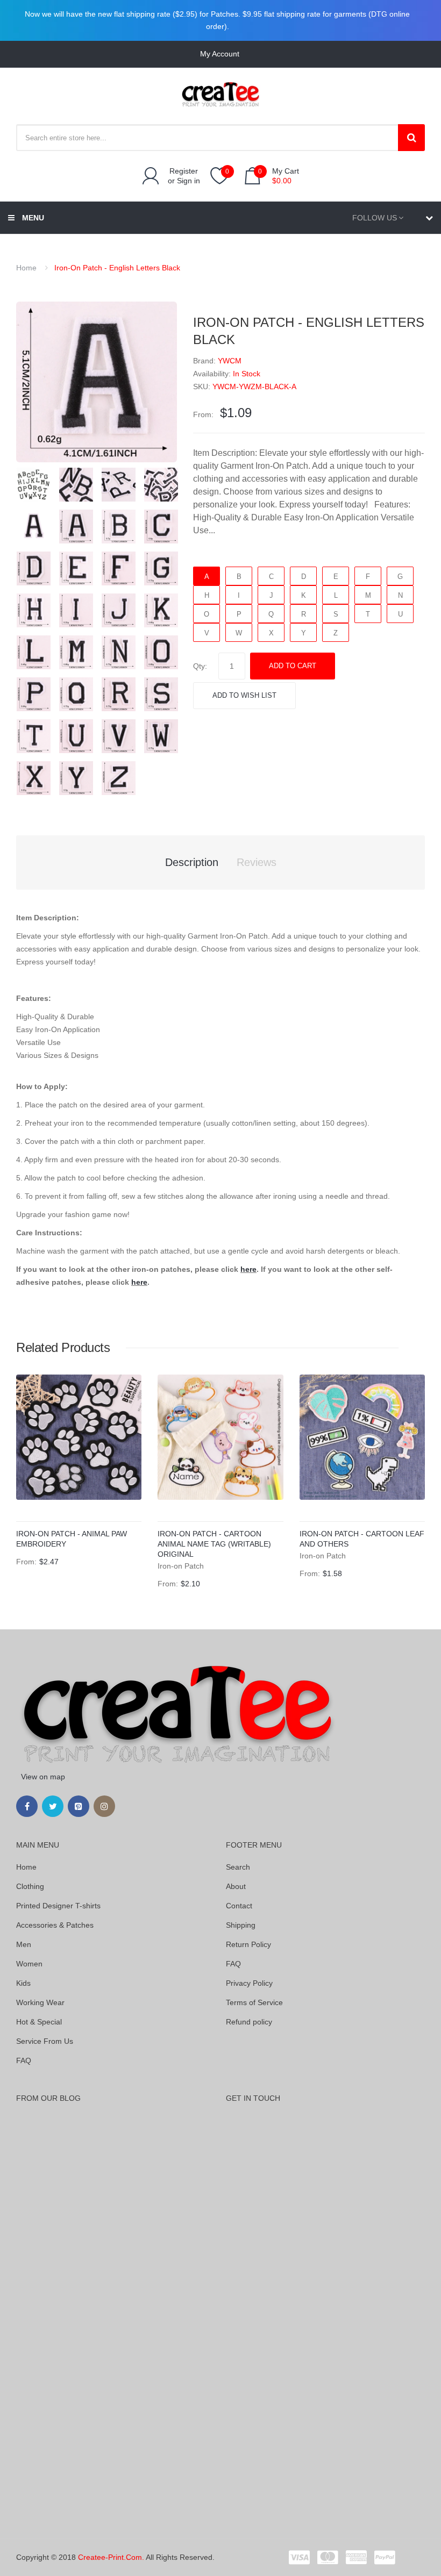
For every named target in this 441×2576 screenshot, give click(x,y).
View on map (43, 1777)
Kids (23, 1983)
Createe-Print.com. (111, 2557)
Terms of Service (254, 2002)
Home (26, 268)
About (236, 1886)
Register (184, 171)
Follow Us (375, 218)
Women (29, 1964)
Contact (239, 1906)
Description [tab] (192, 862)
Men (24, 1944)
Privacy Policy (249, 1983)
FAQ (24, 2060)
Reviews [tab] (257, 862)
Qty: (200, 666)
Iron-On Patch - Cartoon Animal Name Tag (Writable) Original (214, 1544)
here (248, 1269)
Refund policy (249, 2022)
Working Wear (40, 2002)
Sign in (189, 181)
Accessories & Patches (55, 1925)
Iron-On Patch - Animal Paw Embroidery (72, 1539)
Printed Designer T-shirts (58, 1906)
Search (238, 1867)
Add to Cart (293, 666)
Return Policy (248, 1944)
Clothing (30, 1886)
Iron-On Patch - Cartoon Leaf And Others (362, 1539)
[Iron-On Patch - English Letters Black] (34, 484)
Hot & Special (39, 2022)
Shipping (241, 1925)
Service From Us (45, 2041)
